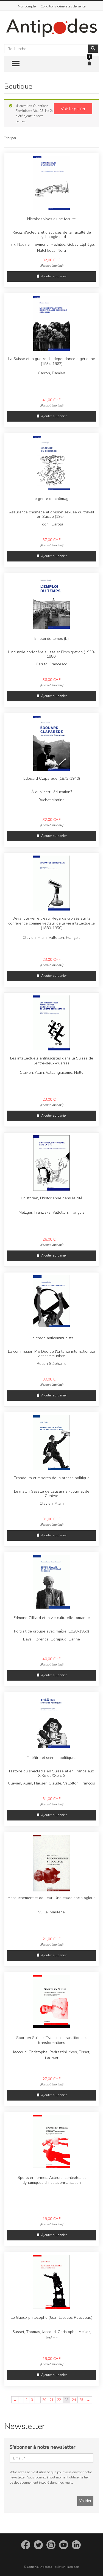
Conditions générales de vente (63, 6)
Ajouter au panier (54, 276)
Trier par (10, 138)
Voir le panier (73, 109)
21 (52, 2400)
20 (44, 2400)
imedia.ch (73, 2567)
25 (81, 2400)
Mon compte (27, 6)
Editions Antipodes (39, 2567)
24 (74, 2400)
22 (59, 2400)
